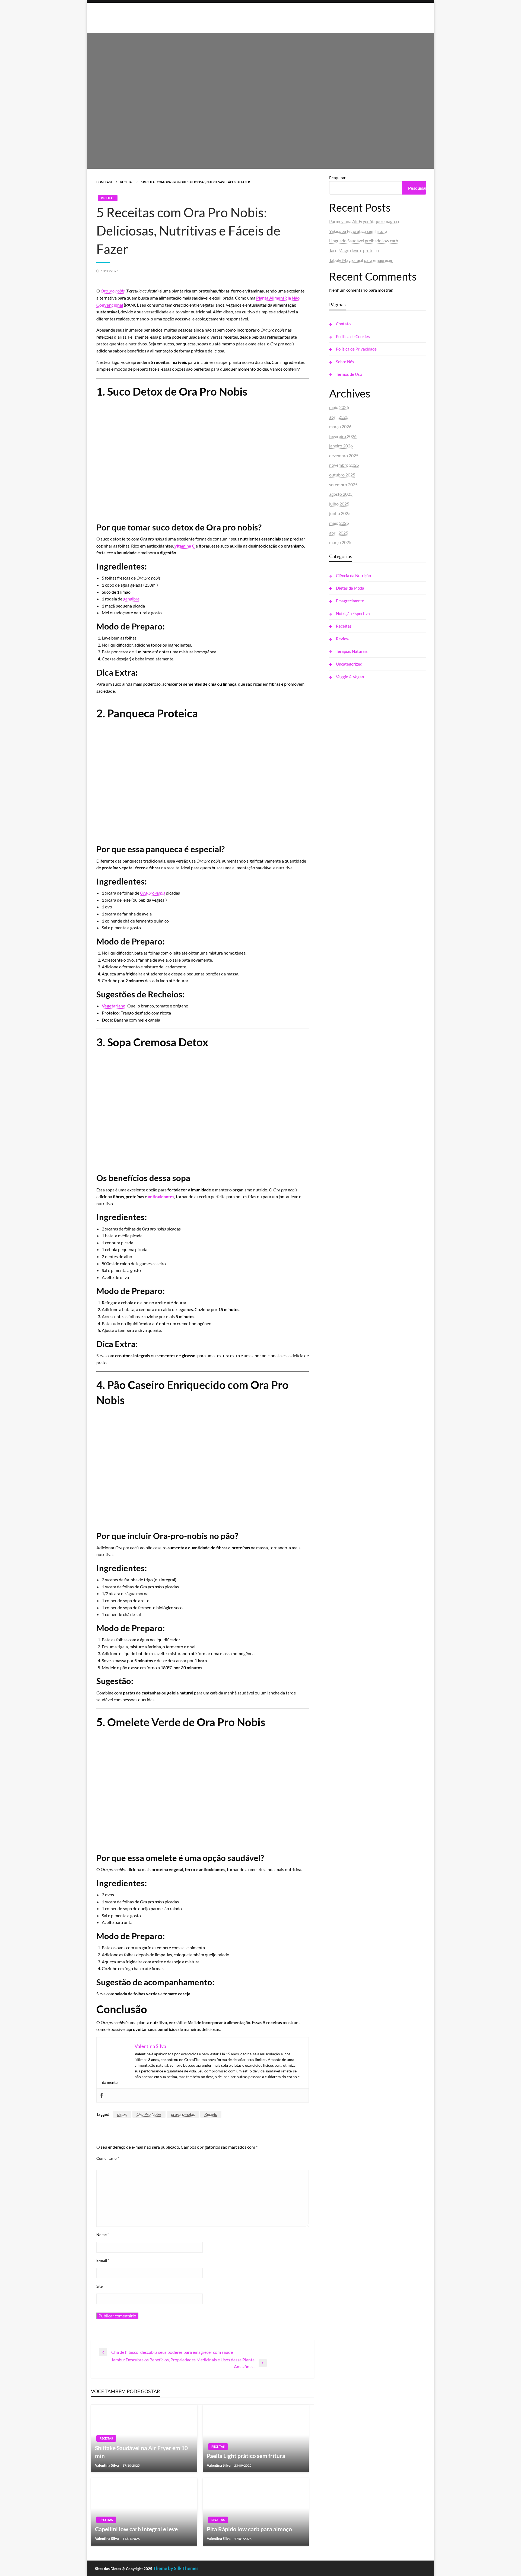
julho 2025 (339, 504)
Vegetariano (114, 1006)
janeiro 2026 (341, 446)
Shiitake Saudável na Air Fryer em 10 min (141, 2452)
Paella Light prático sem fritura (246, 2456)
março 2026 (340, 426)
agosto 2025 (341, 494)
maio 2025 (339, 523)
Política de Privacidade (356, 349)
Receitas (127, 182)
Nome (103, 2235)
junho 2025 (340, 513)
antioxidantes (161, 1196)
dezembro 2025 (344, 455)
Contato (343, 324)
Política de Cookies (353, 336)
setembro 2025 (343, 484)
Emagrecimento (350, 601)
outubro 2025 (342, 475)
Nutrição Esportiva (353, 613)
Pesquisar (337, 178)
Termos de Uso (349, 374)
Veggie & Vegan (350, 677)
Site (99, 2286)
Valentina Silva (107, 2465)
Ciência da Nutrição (353, 575)
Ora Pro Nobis (149, 2114)
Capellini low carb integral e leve (136, 2529)
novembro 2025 (344, 465)
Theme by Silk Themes (176, 2568)
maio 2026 (339, 407)
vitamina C (185, 546)
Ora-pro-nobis (153, 893)
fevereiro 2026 (343, 436)
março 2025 (340, 542)
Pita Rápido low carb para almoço (249, 2529)
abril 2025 (339, 533)
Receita (211, 2114)
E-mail (103, 2260)
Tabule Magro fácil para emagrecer (361, 260)
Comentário (108, 2158)
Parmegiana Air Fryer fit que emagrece (365, 221)
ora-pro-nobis (183, 2114)
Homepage (104, 182)
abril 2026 (339, 417)
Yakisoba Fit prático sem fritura (358, 231)
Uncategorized (349, 664)
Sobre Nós (345, 362)
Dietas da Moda (350, 588)
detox (122, 2114)
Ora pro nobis (113, 291)
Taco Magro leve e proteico (354, 250)
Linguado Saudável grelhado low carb (364, 241)
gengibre (131, 599)
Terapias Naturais (352, 651)
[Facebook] (102, 2095)
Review (343, 639)
